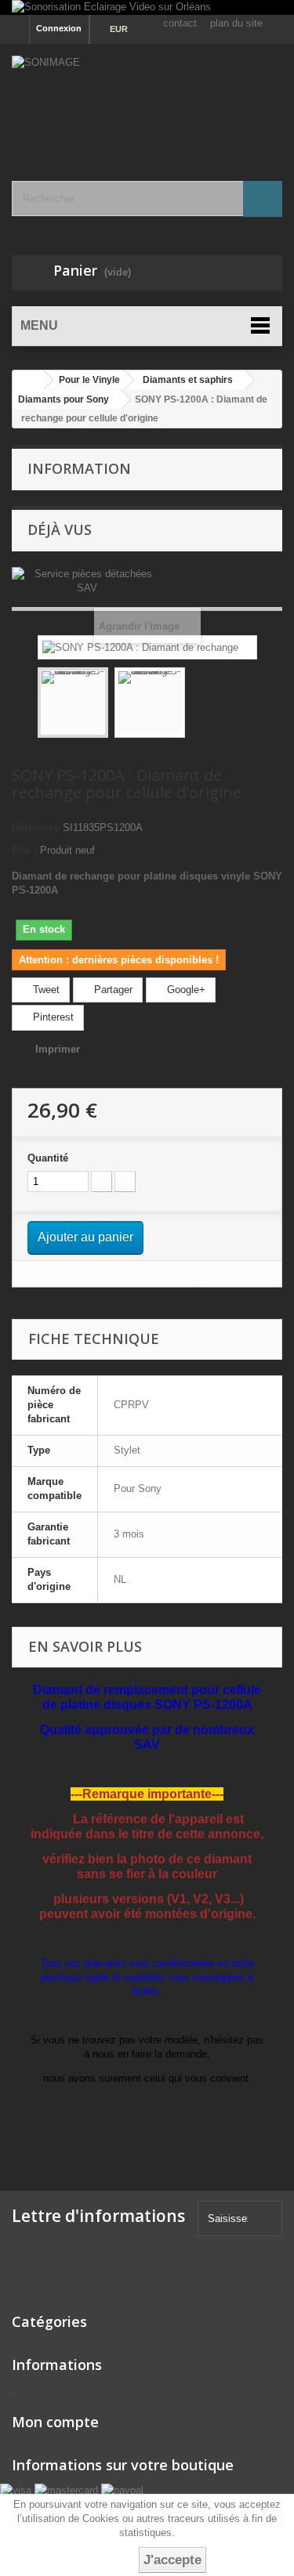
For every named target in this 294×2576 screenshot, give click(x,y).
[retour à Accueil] (28, 380)
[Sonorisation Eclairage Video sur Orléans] (147, 7)
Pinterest (52, 1017)
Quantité (48, 1158)
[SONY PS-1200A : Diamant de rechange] (73, 703)
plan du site (236, 23)
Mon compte (55, 2422)
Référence (36, 827)
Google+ (185, 990)
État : (24, 850)
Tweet (45, 990)
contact (180, 23)
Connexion (59, 28)
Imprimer (58, 1049)
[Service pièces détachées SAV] (87, 581)
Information (79, 468)
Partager (112, 990)
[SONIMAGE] (147, 99)
